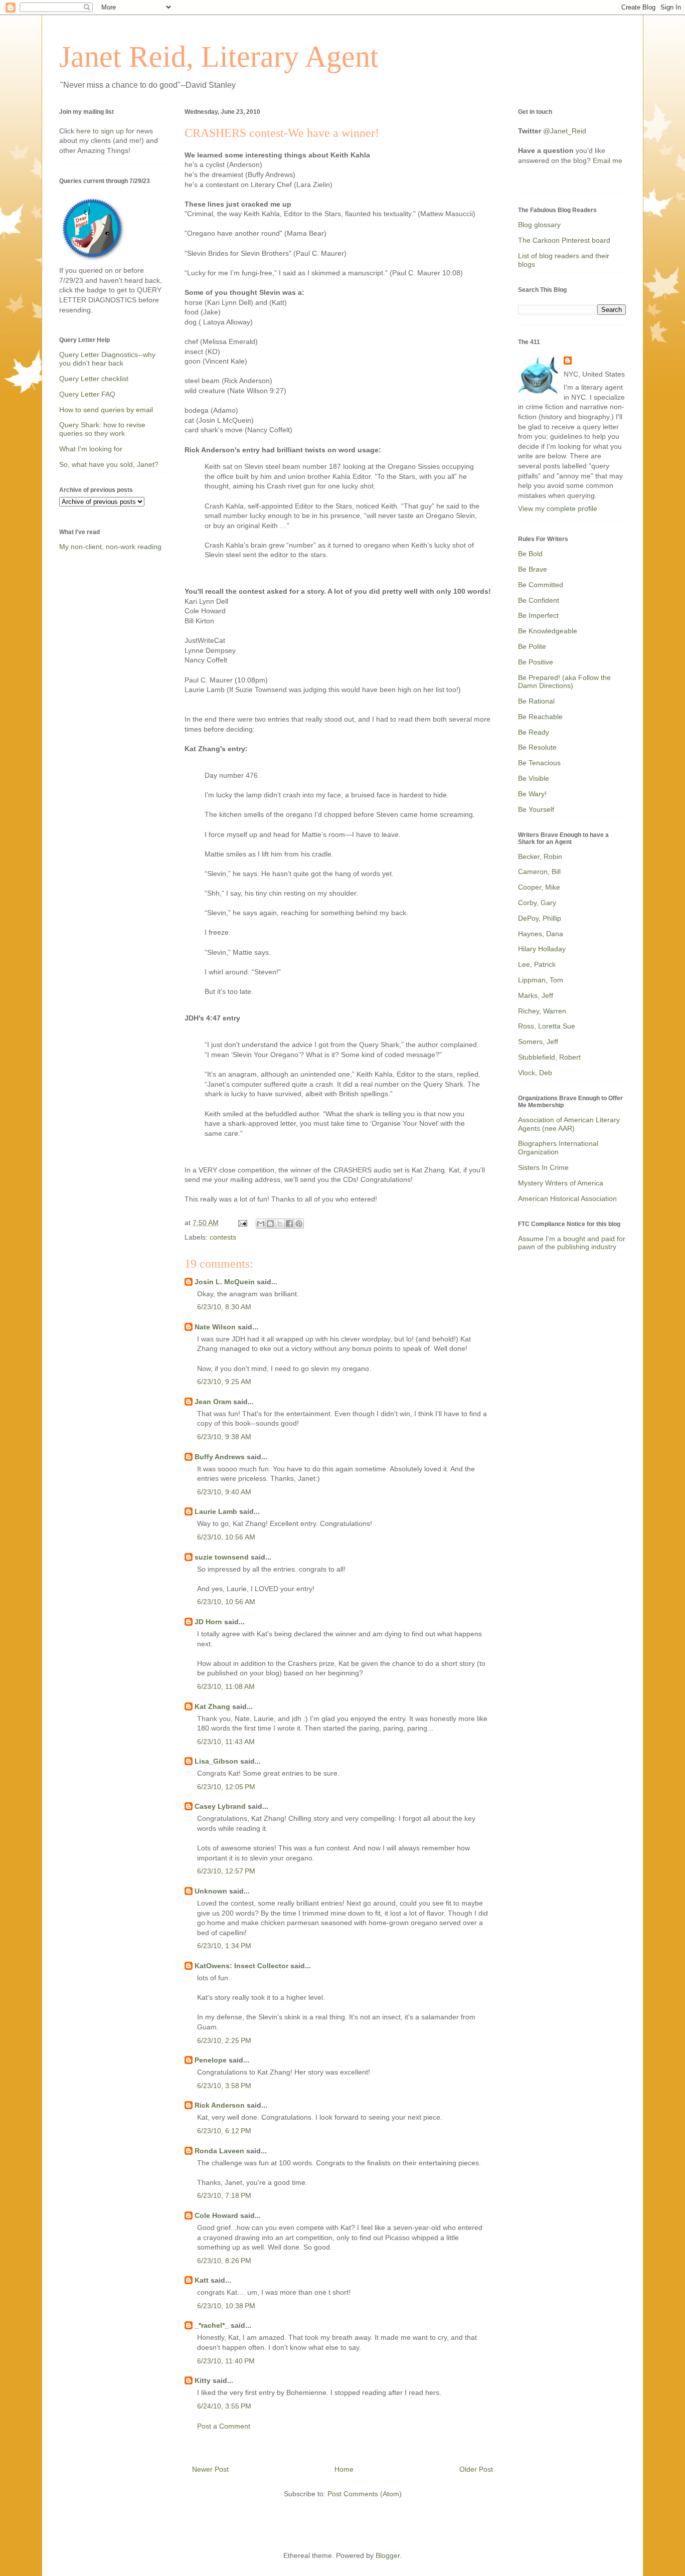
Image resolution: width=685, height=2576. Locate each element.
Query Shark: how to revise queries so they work (102, 429)
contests (223, 1237)
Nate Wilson (215, 1327)
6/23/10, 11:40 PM (226, 2361)
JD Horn (208, 1622)
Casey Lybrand (220, 1806)
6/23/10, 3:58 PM (224, 2086)
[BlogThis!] (270, 1224)
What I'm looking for (91, 449)
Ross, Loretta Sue (547, 1026)
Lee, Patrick (537, 964)
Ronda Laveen (219, 2151)
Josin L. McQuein (225, 1282)
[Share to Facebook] (289, 1224)
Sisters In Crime (543, 1167)
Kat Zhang (212, 1706)
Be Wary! (532, 794)
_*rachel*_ (212, 2325)
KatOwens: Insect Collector (241, 1966)
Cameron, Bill (539, 872)
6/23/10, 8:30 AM (224, 1307)
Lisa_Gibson (216, 1761)
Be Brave (533, 569)
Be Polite (532, 646)
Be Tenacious (539, 763)
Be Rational (536, 701)
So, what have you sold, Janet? (109, 464)
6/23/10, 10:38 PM (226, 2306)
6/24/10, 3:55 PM (224, 2406)
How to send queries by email (106, 410)
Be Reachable (540, 717)
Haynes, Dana (541, 934)
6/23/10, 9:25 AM (224, 1382)
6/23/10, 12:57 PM (226, 1871)
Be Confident (539, 600)
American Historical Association (567, 1198)
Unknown (211, 1891)
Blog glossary (539, 225)
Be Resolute (537, 747)
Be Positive (536, 662)
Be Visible (534, 778)
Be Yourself (536, 809)
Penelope (211, 2060)
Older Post (476, 2469)
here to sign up (101, 131)
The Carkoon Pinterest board (564, 240)
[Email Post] (242, 1223)
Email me (608, 160)
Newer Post (210, 2469)
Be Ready (534, 732)
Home (344, 2469)
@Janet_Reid (565, 131)
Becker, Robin (540, 856)
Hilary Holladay (542, 949)
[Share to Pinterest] (299, 1224)
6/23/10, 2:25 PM (224, 2040)
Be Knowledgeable (548, 631)
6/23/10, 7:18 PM (224, 2195)
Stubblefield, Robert (549, 1057)
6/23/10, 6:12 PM (224, 2131)
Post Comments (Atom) (365, 2494)
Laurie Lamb (216, 1511)
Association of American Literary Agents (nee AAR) (569, 1124)
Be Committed (541, 585)
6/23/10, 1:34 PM (224, 1946)
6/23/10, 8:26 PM (224, 2261)
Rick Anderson (220, 2105)
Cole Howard (216, 2215)
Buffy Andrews (220, 1457)
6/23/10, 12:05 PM (226, 1787)
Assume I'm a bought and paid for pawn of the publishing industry (572, 1243)
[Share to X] (280, 1224)
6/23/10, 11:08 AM (226, 1686)
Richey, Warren (542, 1011)
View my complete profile (558, 508)
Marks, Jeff (536, 995)
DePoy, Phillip (540, 918)
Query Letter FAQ (87, 394)
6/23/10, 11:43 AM (226, 1742)
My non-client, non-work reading (110, 547)
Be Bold (530, 554)
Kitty (203, 2380)
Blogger (388, 2555)
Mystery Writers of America (561, 1183)
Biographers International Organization (558, 1148)
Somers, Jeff (538, 1042)
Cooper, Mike (539, 887)
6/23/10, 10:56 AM (226, 1537)
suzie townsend (222, 1557)
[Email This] (261, 1224)
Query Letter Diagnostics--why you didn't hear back (107, 359)
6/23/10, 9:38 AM (224, 1437)
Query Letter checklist (94, 379)
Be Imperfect (538, 615)
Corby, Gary (537, 903)
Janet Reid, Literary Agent (219, 57)
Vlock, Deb (535, 1073)
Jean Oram (213, 1402)
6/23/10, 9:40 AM (224, 1492)
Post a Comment (224, 2426)
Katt (202, 2280)
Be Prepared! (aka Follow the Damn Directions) (564, 682)
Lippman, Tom (541, 980)
